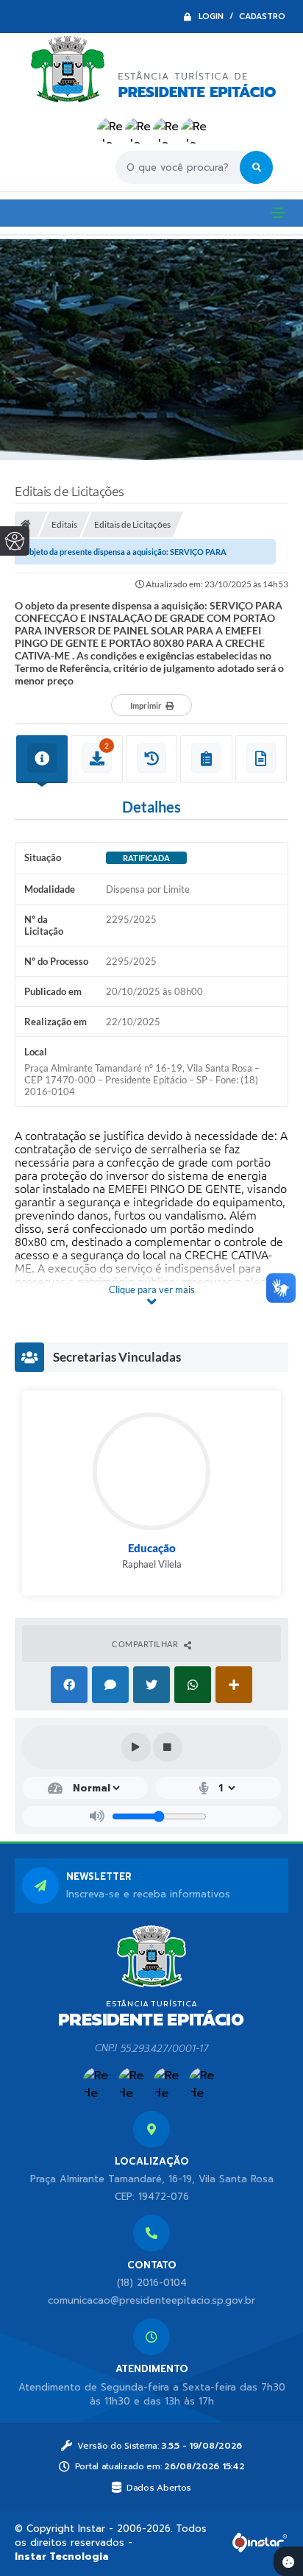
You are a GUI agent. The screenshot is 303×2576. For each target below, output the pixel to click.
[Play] (136, 1747)
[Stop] (168, 1747)
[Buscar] (256, 167)
